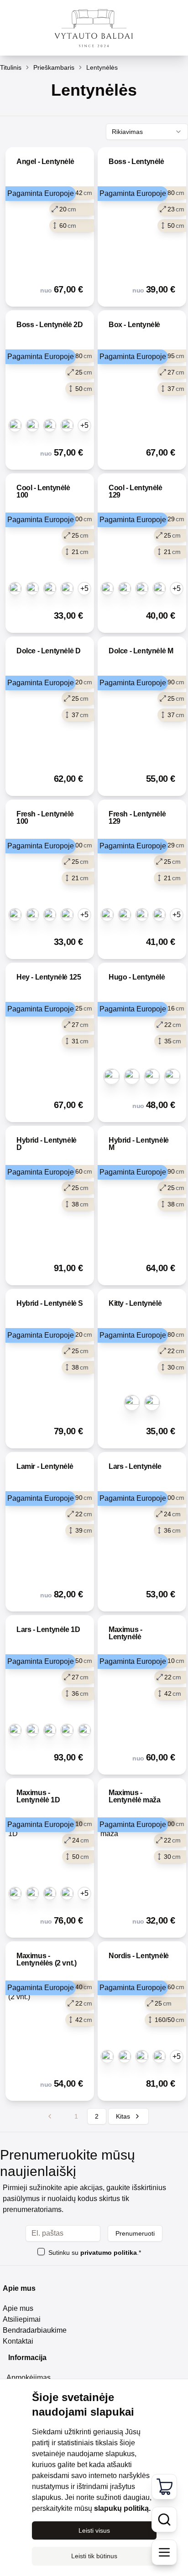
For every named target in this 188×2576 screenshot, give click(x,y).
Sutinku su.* (95, 2253)
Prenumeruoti (135, 2233)
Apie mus (18, 2308)
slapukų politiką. (122, 2508)
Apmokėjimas (29, 2378)
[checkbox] (41, 2252)
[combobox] (147, 132)
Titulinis (11, 67)
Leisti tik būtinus (94, 2556)
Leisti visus (94, 2530)
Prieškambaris (54, 67)
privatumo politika (109, 2253)
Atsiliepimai (22, 2319)
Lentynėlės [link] (102, 67)
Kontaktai (18, 2341)
